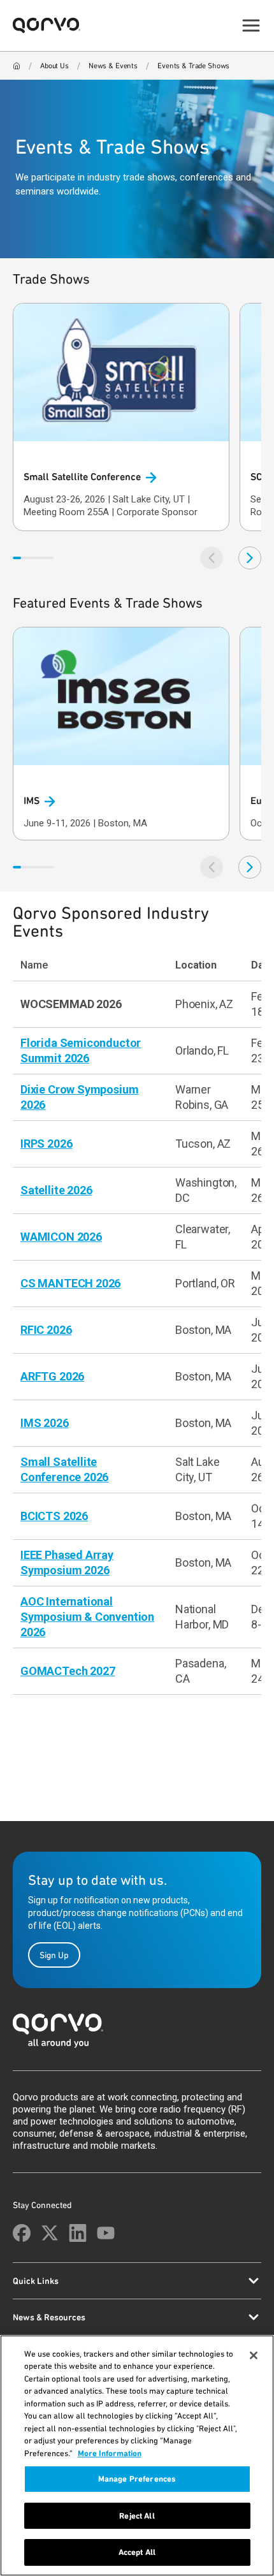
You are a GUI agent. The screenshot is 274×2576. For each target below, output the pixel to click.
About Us (54, 66)
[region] (137, 2455)
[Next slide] (250, 558)
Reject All (137, 2516)
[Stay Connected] (22, 2233)
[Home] (17, 66)
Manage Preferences (137, 2479)
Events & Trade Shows (193, 66)
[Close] (254, 2355)
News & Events (113, 66)
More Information (110, 2453)
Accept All (137, 2552)
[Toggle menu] (251, 26)
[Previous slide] (212, 558)
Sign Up (54, 1955)
